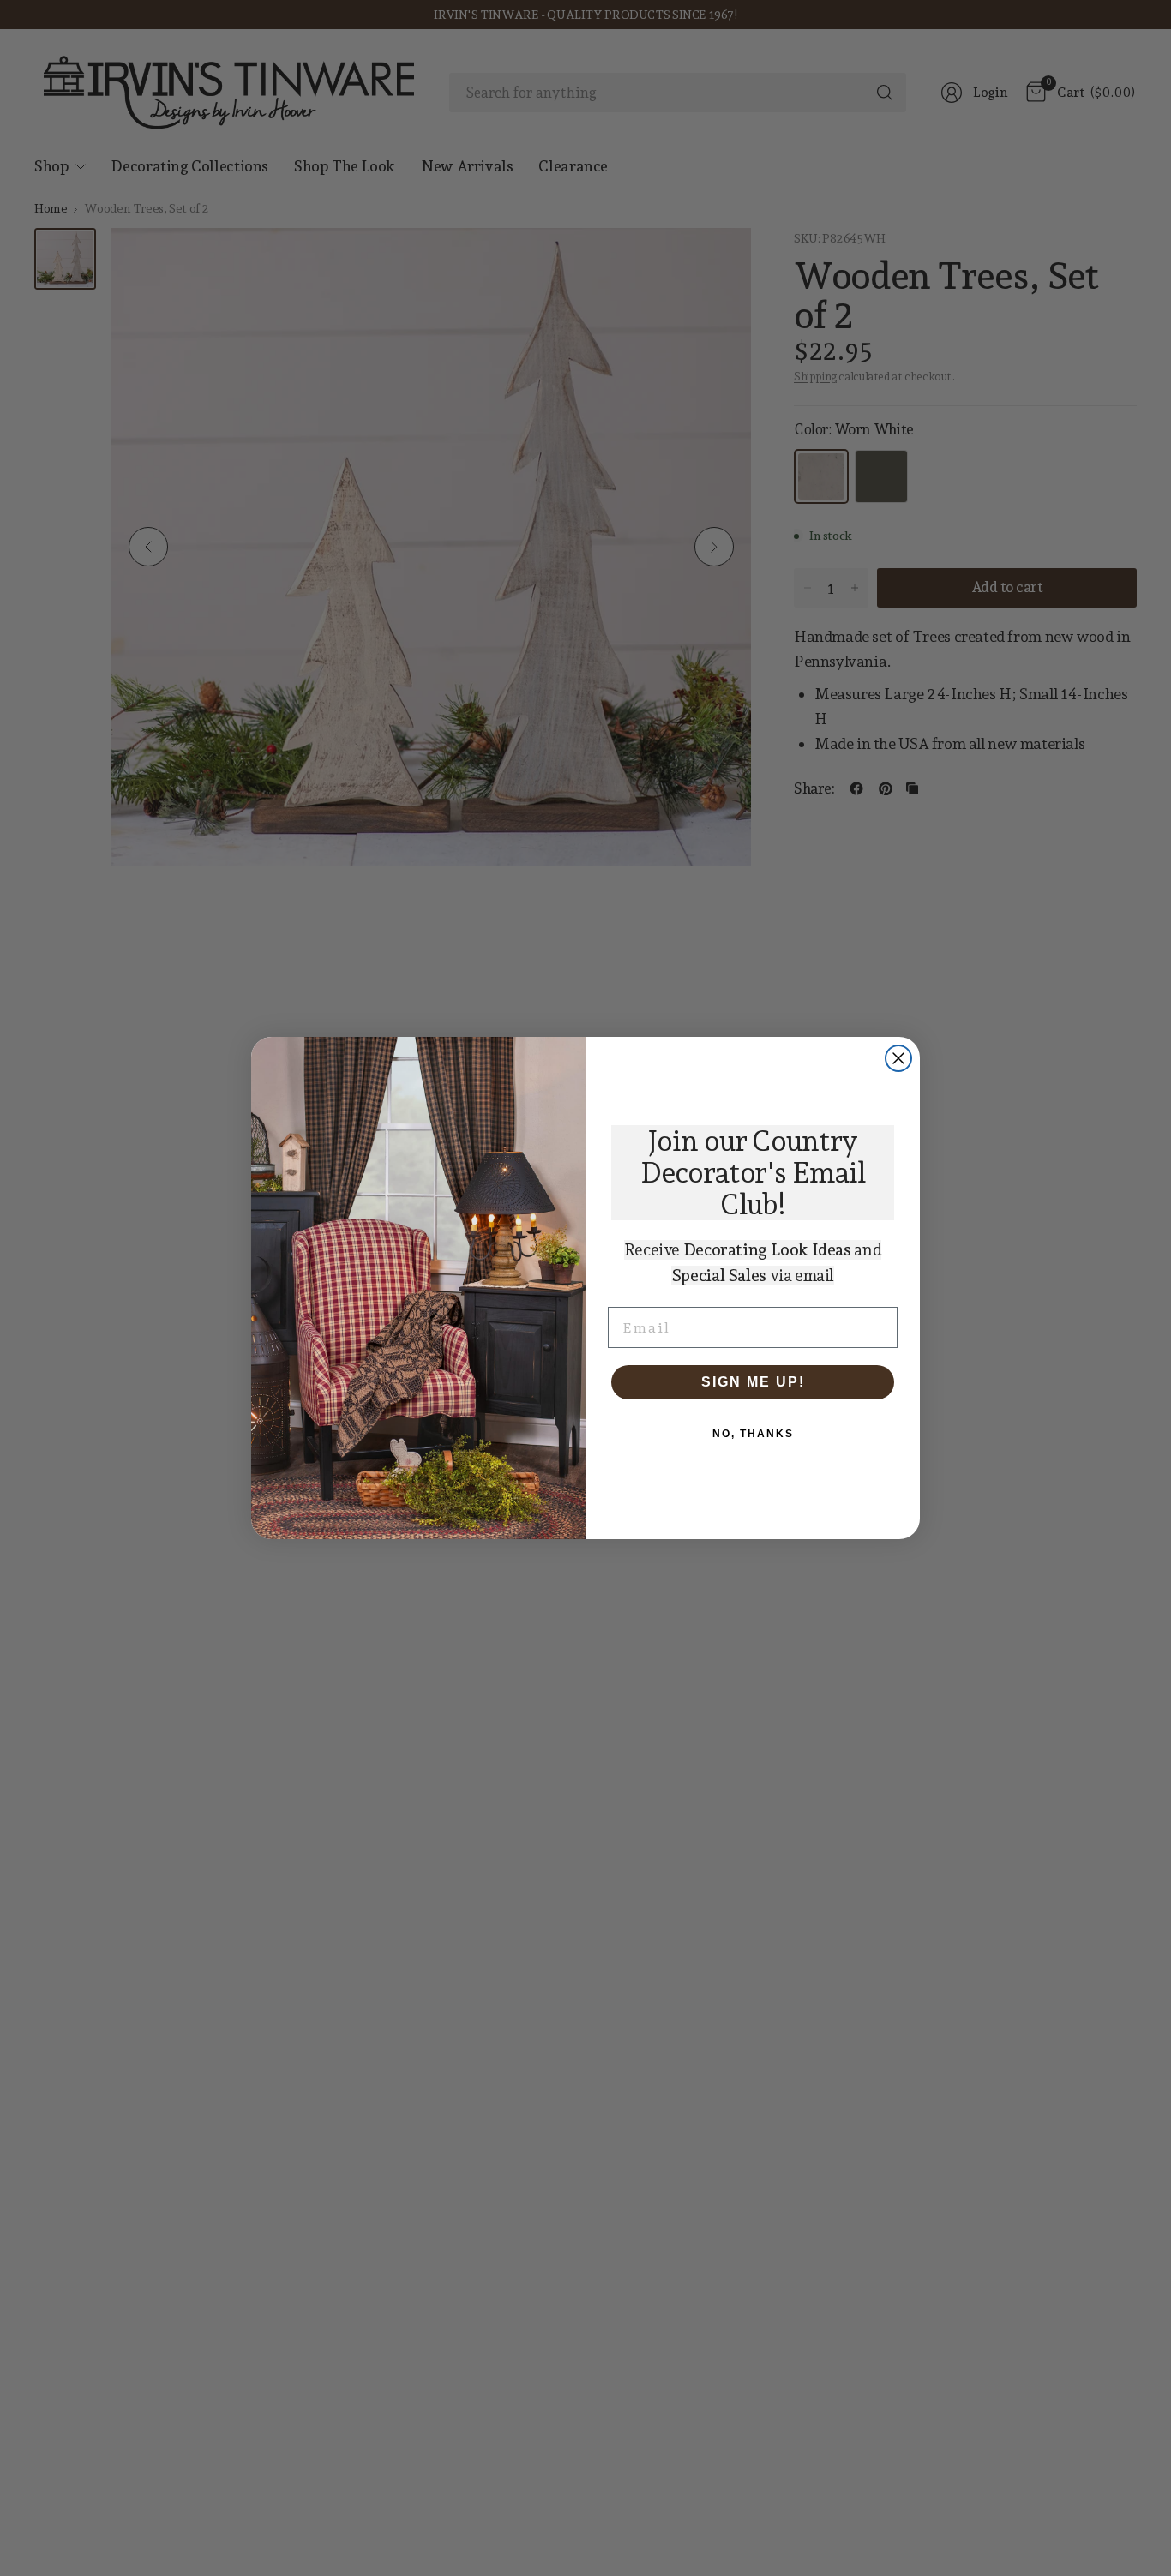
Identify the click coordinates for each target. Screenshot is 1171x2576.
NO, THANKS (753, 1434)
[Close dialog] (898, 1058)
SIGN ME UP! (753, 1382)
